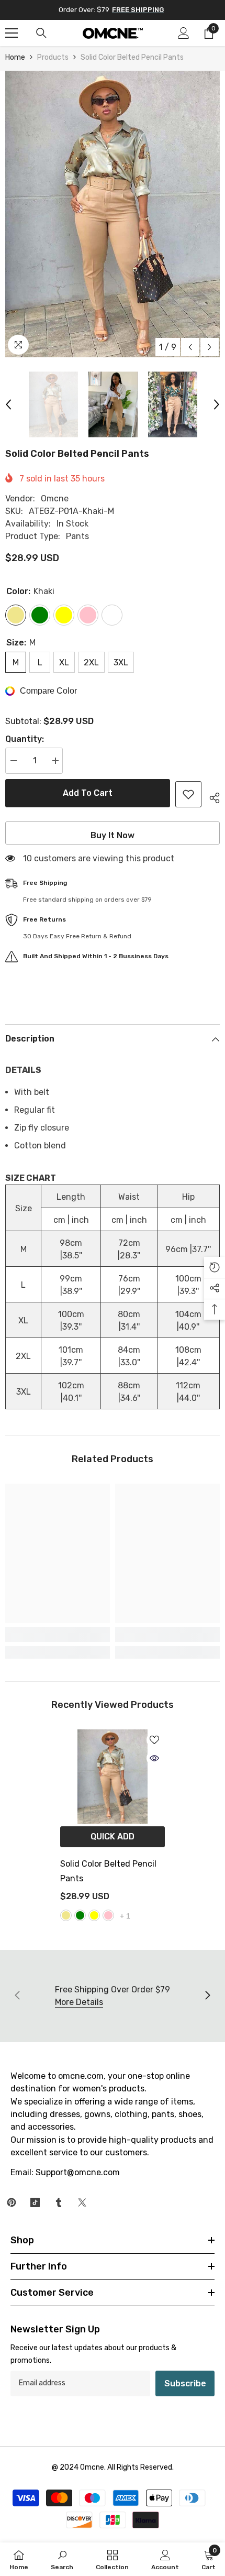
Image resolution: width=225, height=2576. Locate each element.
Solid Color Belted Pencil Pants (108, 1871)
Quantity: (25, 739)
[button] (190, 347)
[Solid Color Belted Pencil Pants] (113, 1777)
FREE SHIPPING (138, 10)
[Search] (41, 33)
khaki (66, 1915)
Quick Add (113, 1837)
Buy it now (113, 835)
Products (53, 57)
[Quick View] (154, 1758)
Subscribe (185, 2383)
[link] (58, 1635)
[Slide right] (207, 1996)
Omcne (55, 498)
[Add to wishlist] (188, 794)
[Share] (211, 796)
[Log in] (184, 33)
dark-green (80, 1915)
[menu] (12, 33)
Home (15, 57)
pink (108, 1915)
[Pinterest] (12, 2202)
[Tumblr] (59, 2202)
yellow (94, 1915)
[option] (113, 214)
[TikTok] (35, 2202)
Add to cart (88, 793)
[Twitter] (82, 2202)
